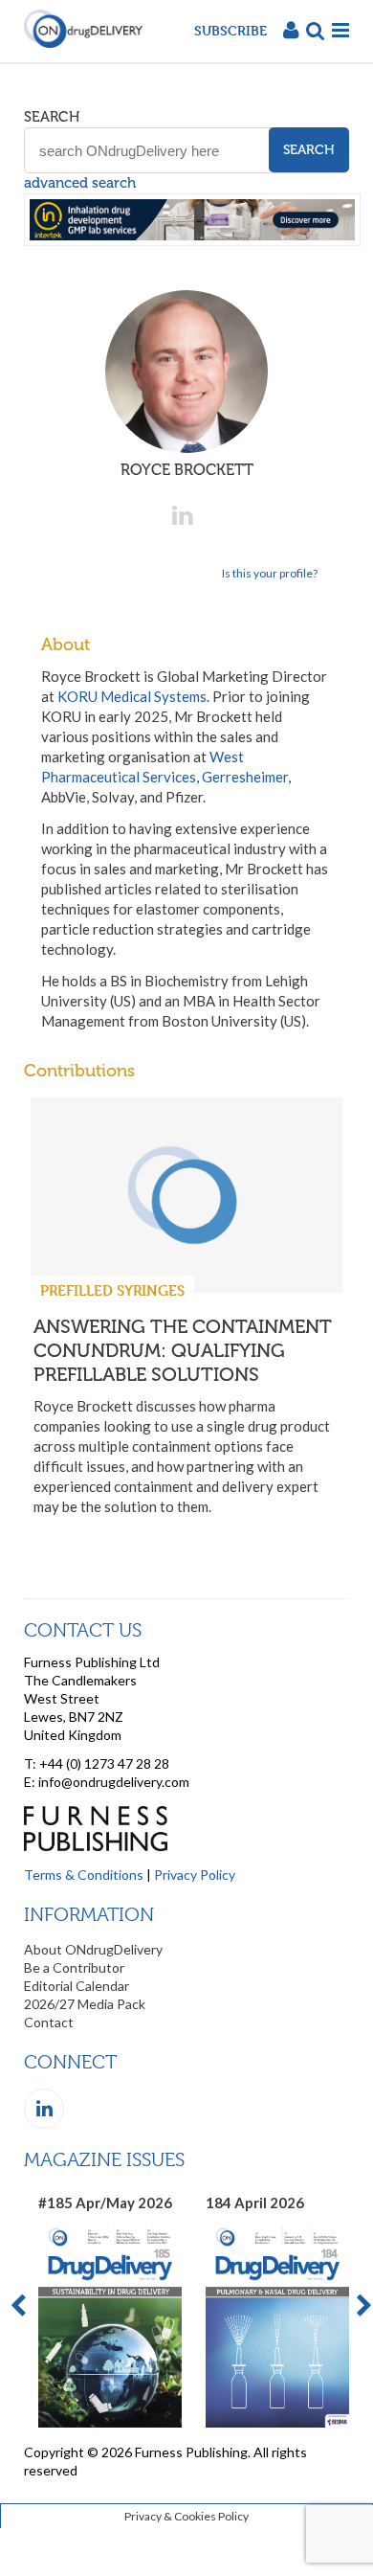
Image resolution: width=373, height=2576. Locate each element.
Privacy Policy (195, 1875)
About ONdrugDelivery (93, 1949)
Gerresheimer (245, 777)
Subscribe (230, 30)
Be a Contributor (74, 1967)
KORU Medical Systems (132, 696)
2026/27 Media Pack (85, 2004)
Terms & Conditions (84, 1875)
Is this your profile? (270, 573)
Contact (49, 2022)
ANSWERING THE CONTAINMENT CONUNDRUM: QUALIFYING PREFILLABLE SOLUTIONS (183, 1350)
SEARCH (52, 117)
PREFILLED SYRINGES (112, 1290)
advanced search (80, 183)
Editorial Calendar (77, 1986)
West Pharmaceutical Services (143, 767)
